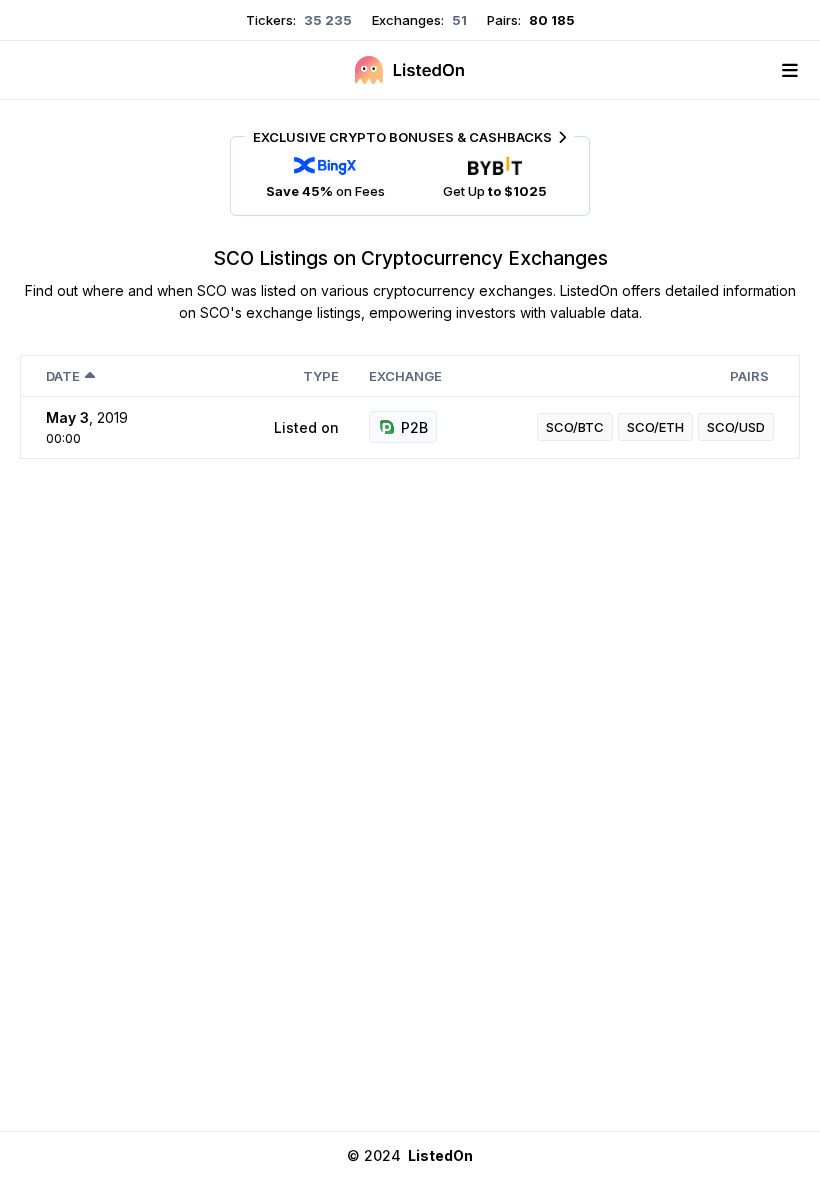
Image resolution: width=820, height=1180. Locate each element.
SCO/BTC (575, 427)
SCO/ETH (655, 427)
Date (63, 376)
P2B (414, 427)
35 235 (326, 20)
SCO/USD (736, 427)
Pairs (749, 376)
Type (321, 376)
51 (458, 20)
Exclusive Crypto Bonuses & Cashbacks (402, 137)
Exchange (405, 376)
